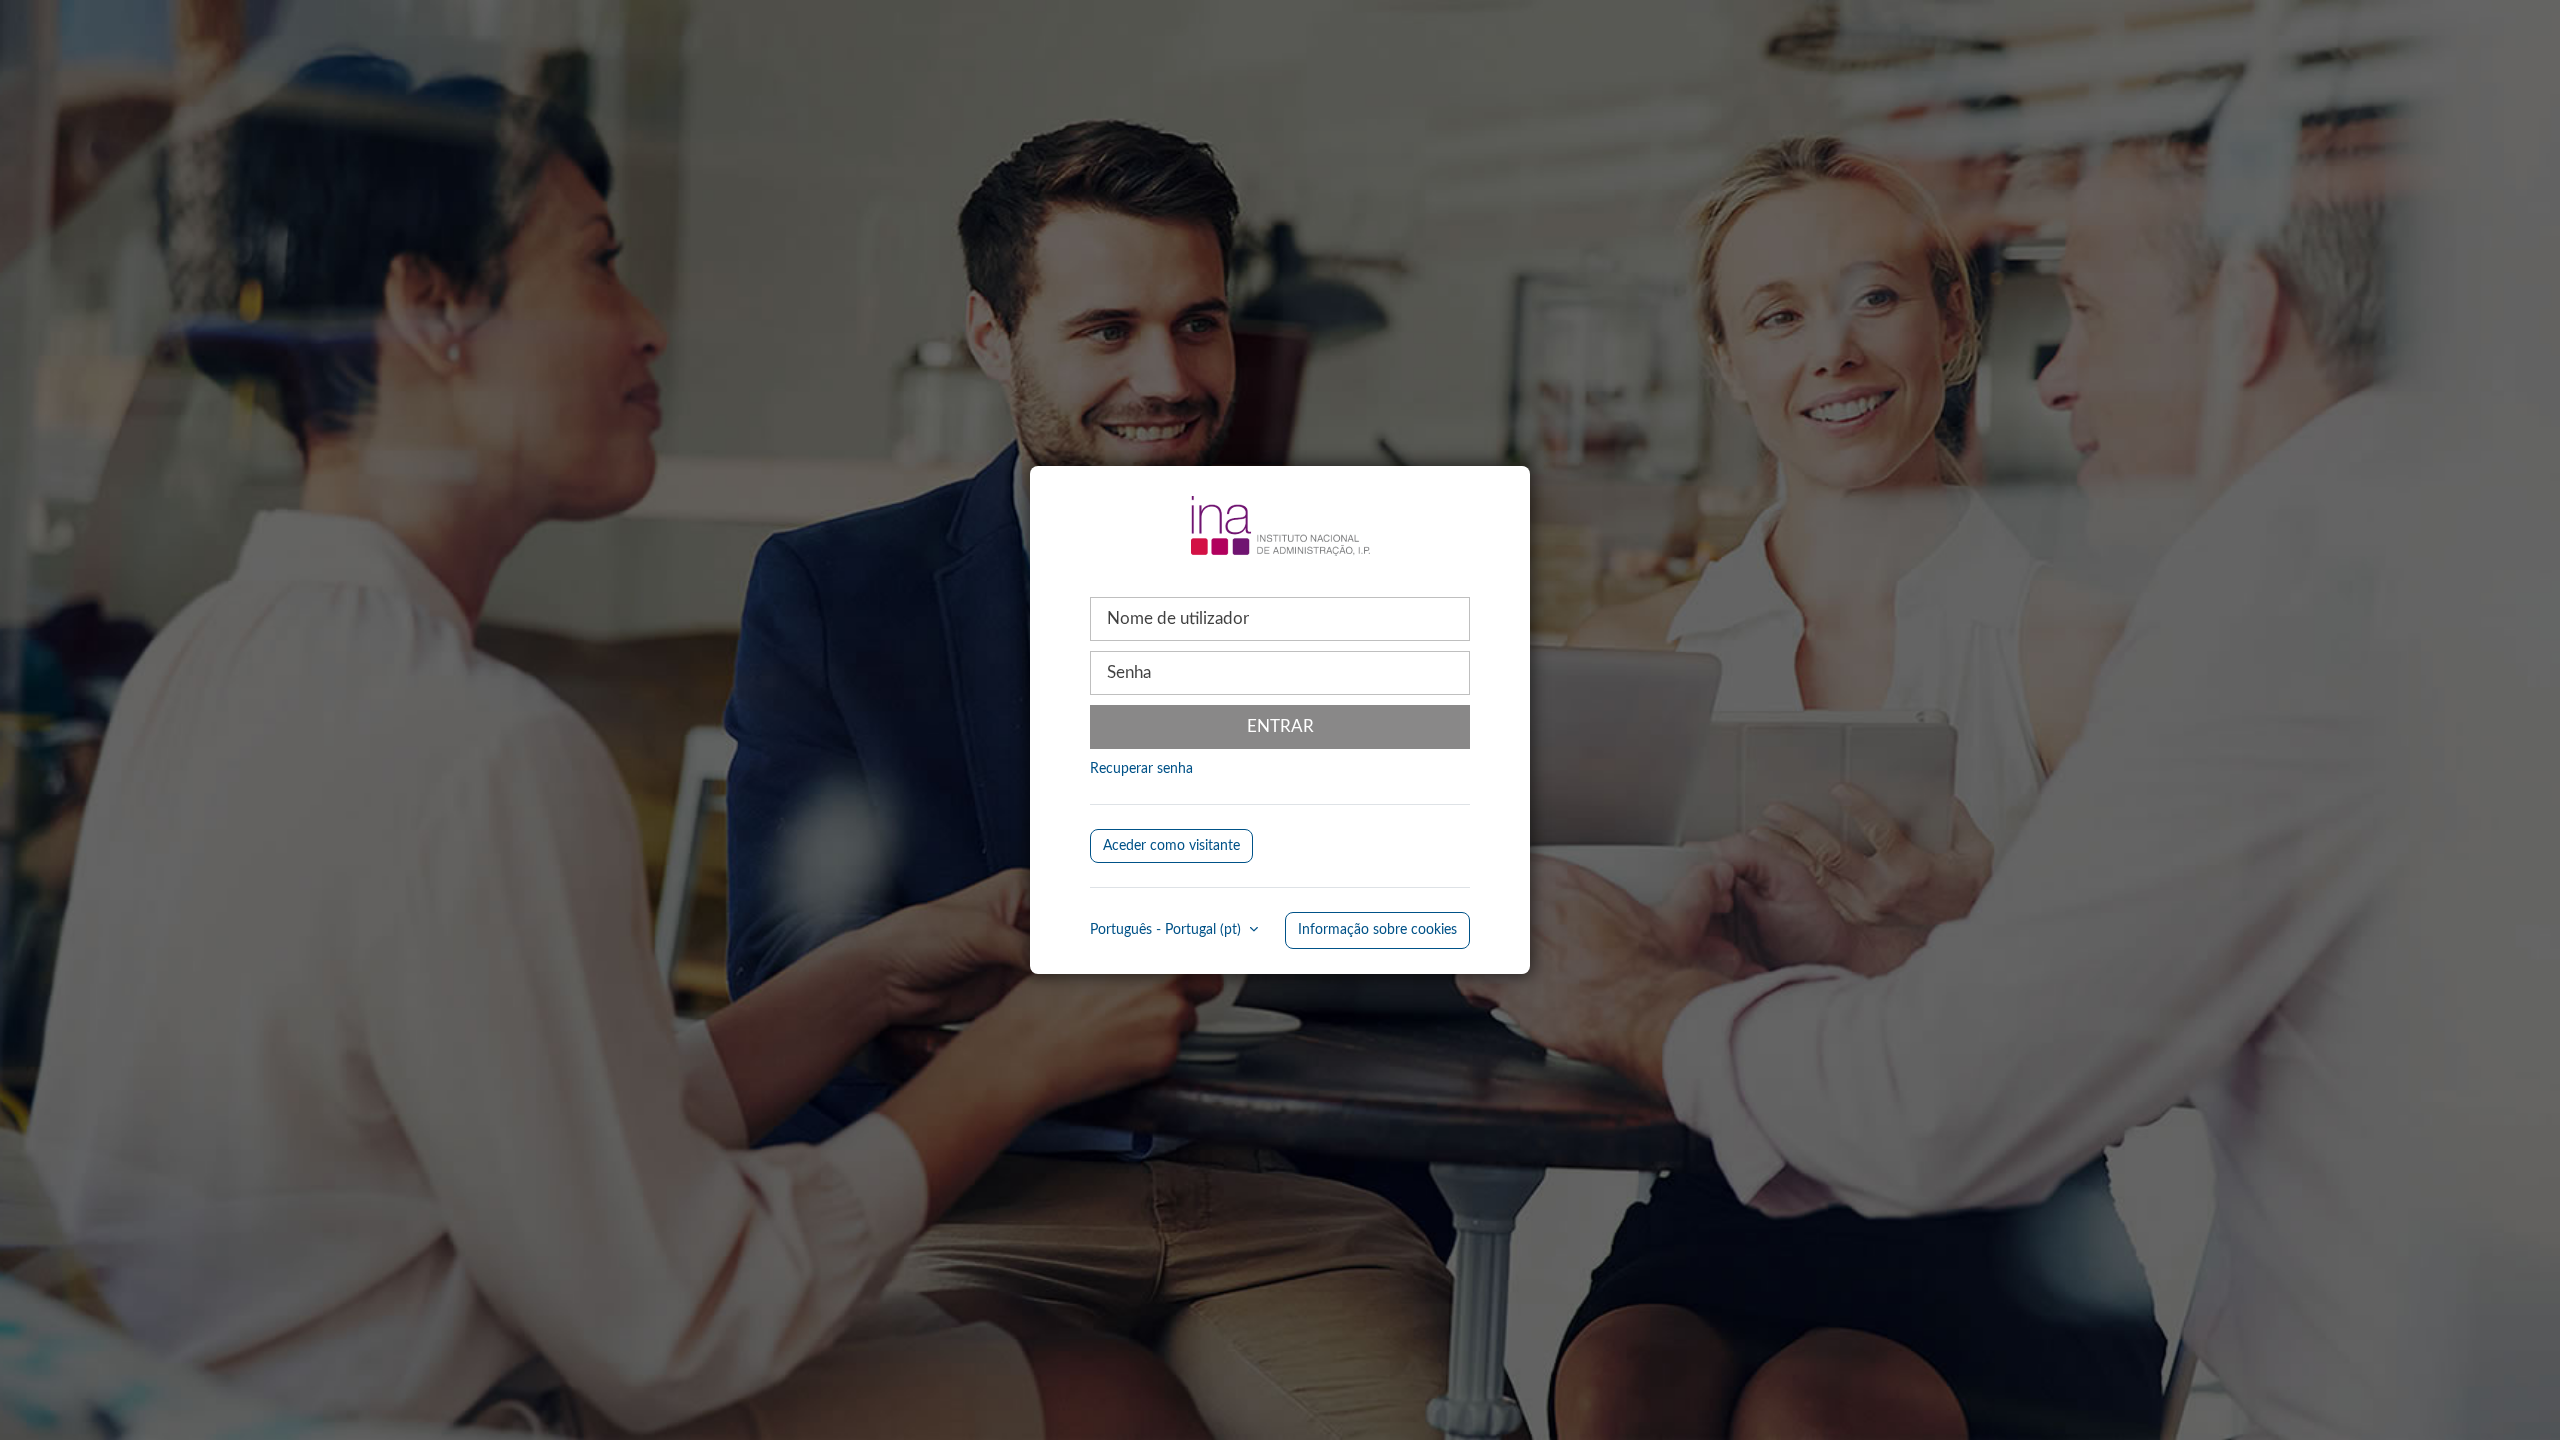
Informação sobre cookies (1377, 930)
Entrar (1280, 726)
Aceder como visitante (1171, 846)
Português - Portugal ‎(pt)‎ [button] (1167, 930)
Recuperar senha (1141, 769)
